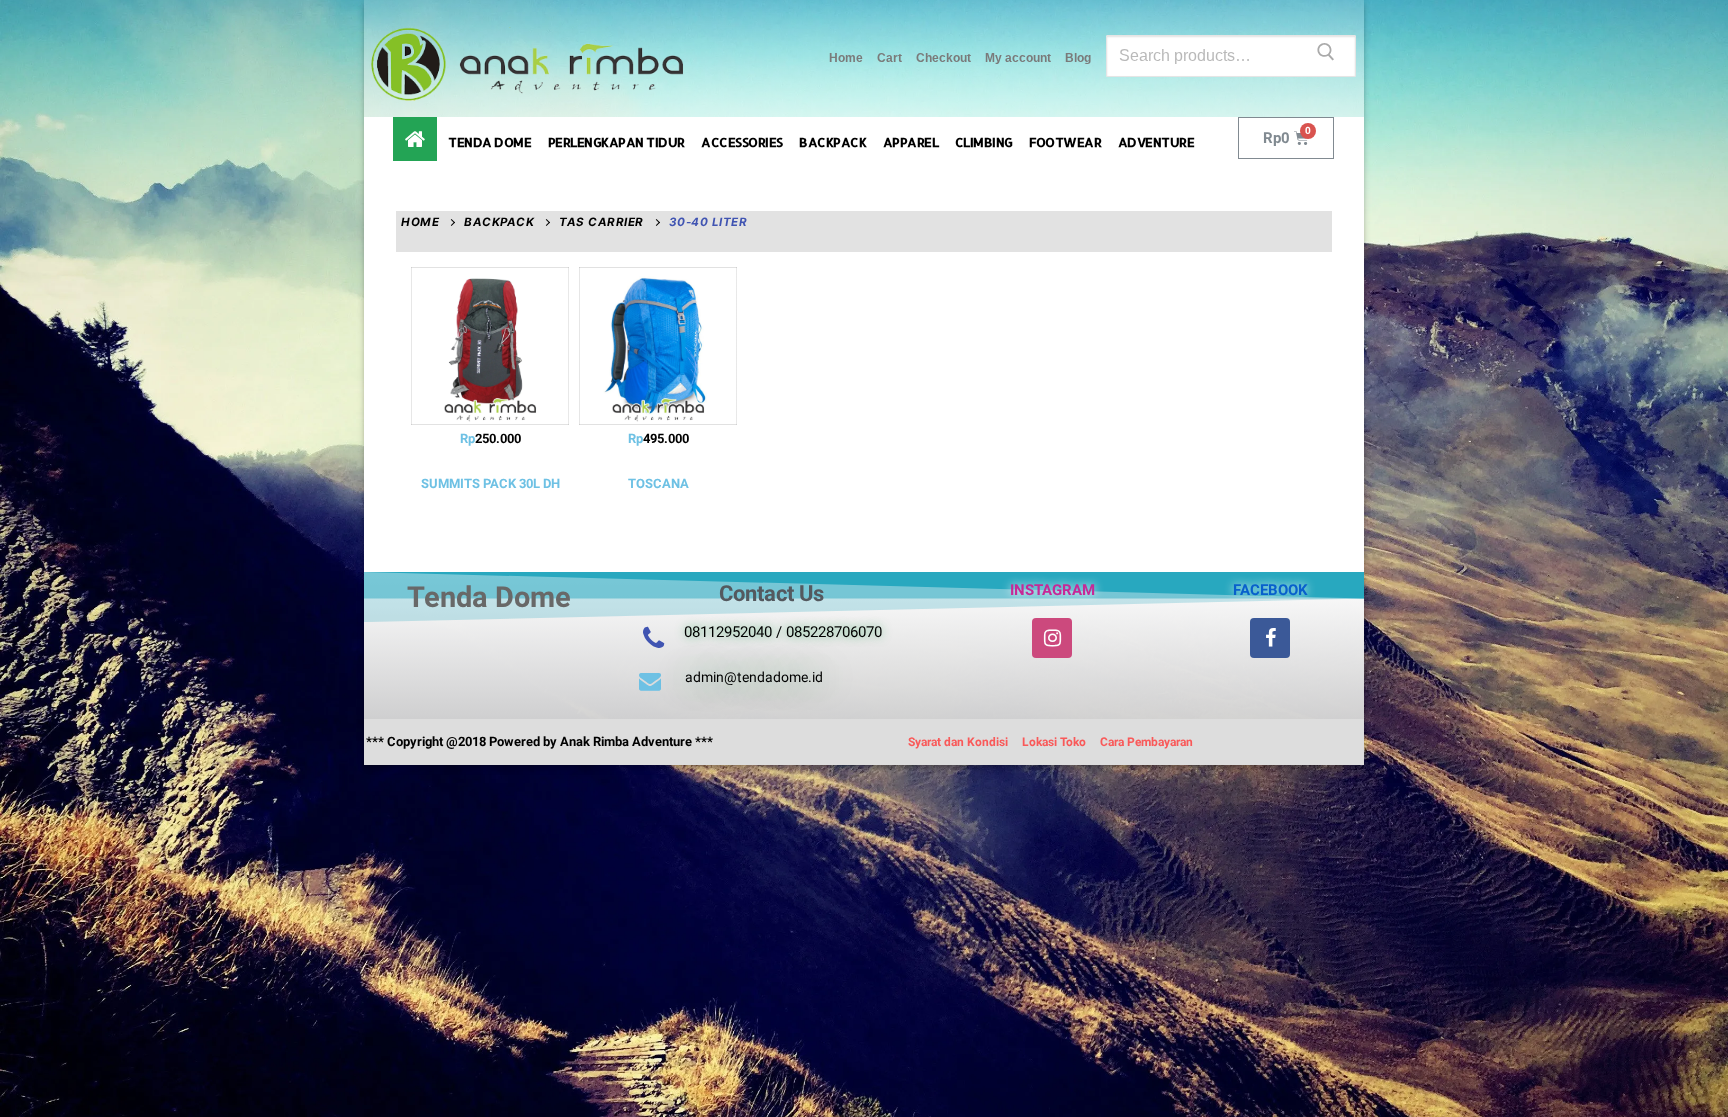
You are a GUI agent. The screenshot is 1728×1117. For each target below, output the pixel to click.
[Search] (1326, 56)
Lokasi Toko (1054, 742)
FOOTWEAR (1065, 142)
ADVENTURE (1156, 142)
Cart (889, 58)
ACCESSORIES (742, 142)
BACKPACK (832, 142)
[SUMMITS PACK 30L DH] (490, 346)
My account (1018, 58)
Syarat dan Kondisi (958, 742)
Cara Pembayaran (1146, 742)
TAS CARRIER (601, 222)
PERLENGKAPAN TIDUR (616, 142)
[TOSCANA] (658, 346)
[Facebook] (1270, 638)
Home (846, 58)
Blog (1078, 58)
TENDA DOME (489, 142)
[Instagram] (1052, 638)
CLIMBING (984, 142)
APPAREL (911, 142)
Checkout (943, 58)
